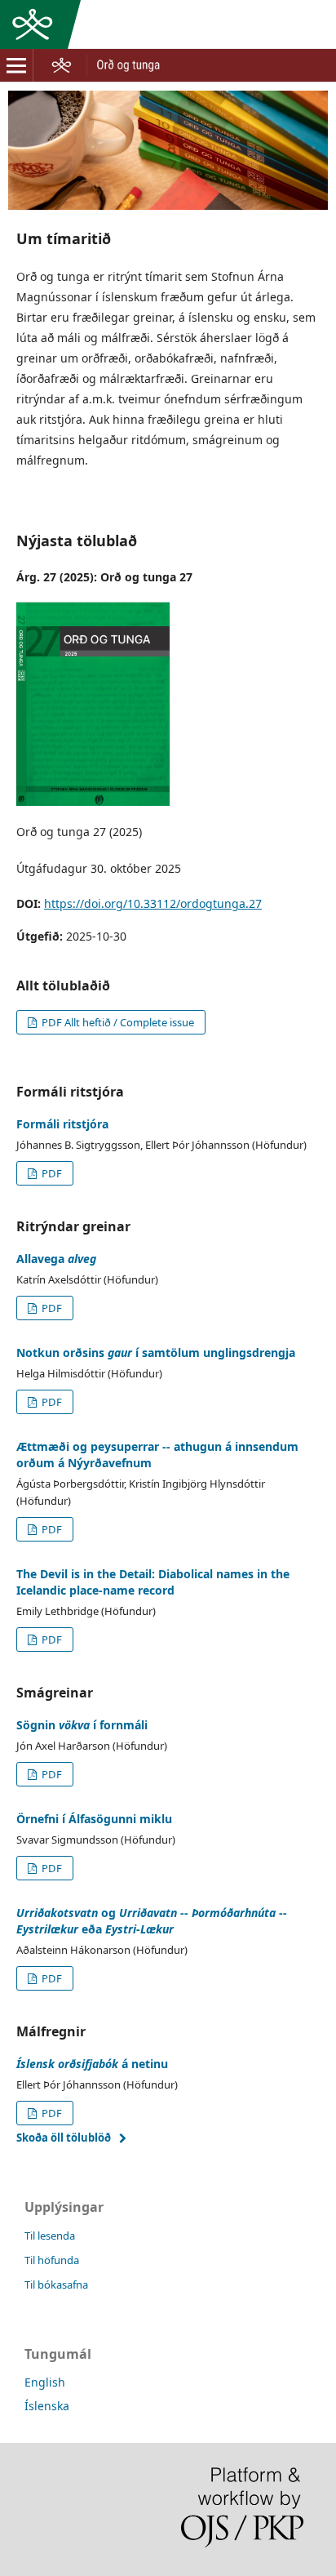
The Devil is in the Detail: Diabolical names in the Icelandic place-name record (153, 1582)
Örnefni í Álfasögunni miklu (94, 1819)
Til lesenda (50, 2236)
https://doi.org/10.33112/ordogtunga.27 (153, 903)
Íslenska (47, 2406)
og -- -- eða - (152, 1921)
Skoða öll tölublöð (64, 2138)
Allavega (56, 1259)
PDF (51, 1173)
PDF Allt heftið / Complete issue (117, 1022)
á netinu (92, 2064)
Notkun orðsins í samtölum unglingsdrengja (156, 1353)
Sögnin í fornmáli (82, 1725)
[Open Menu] (16, 65)
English (45, 2382)
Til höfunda (52, 2260)
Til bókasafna (56, 2285)
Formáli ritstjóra (62, 1124)
